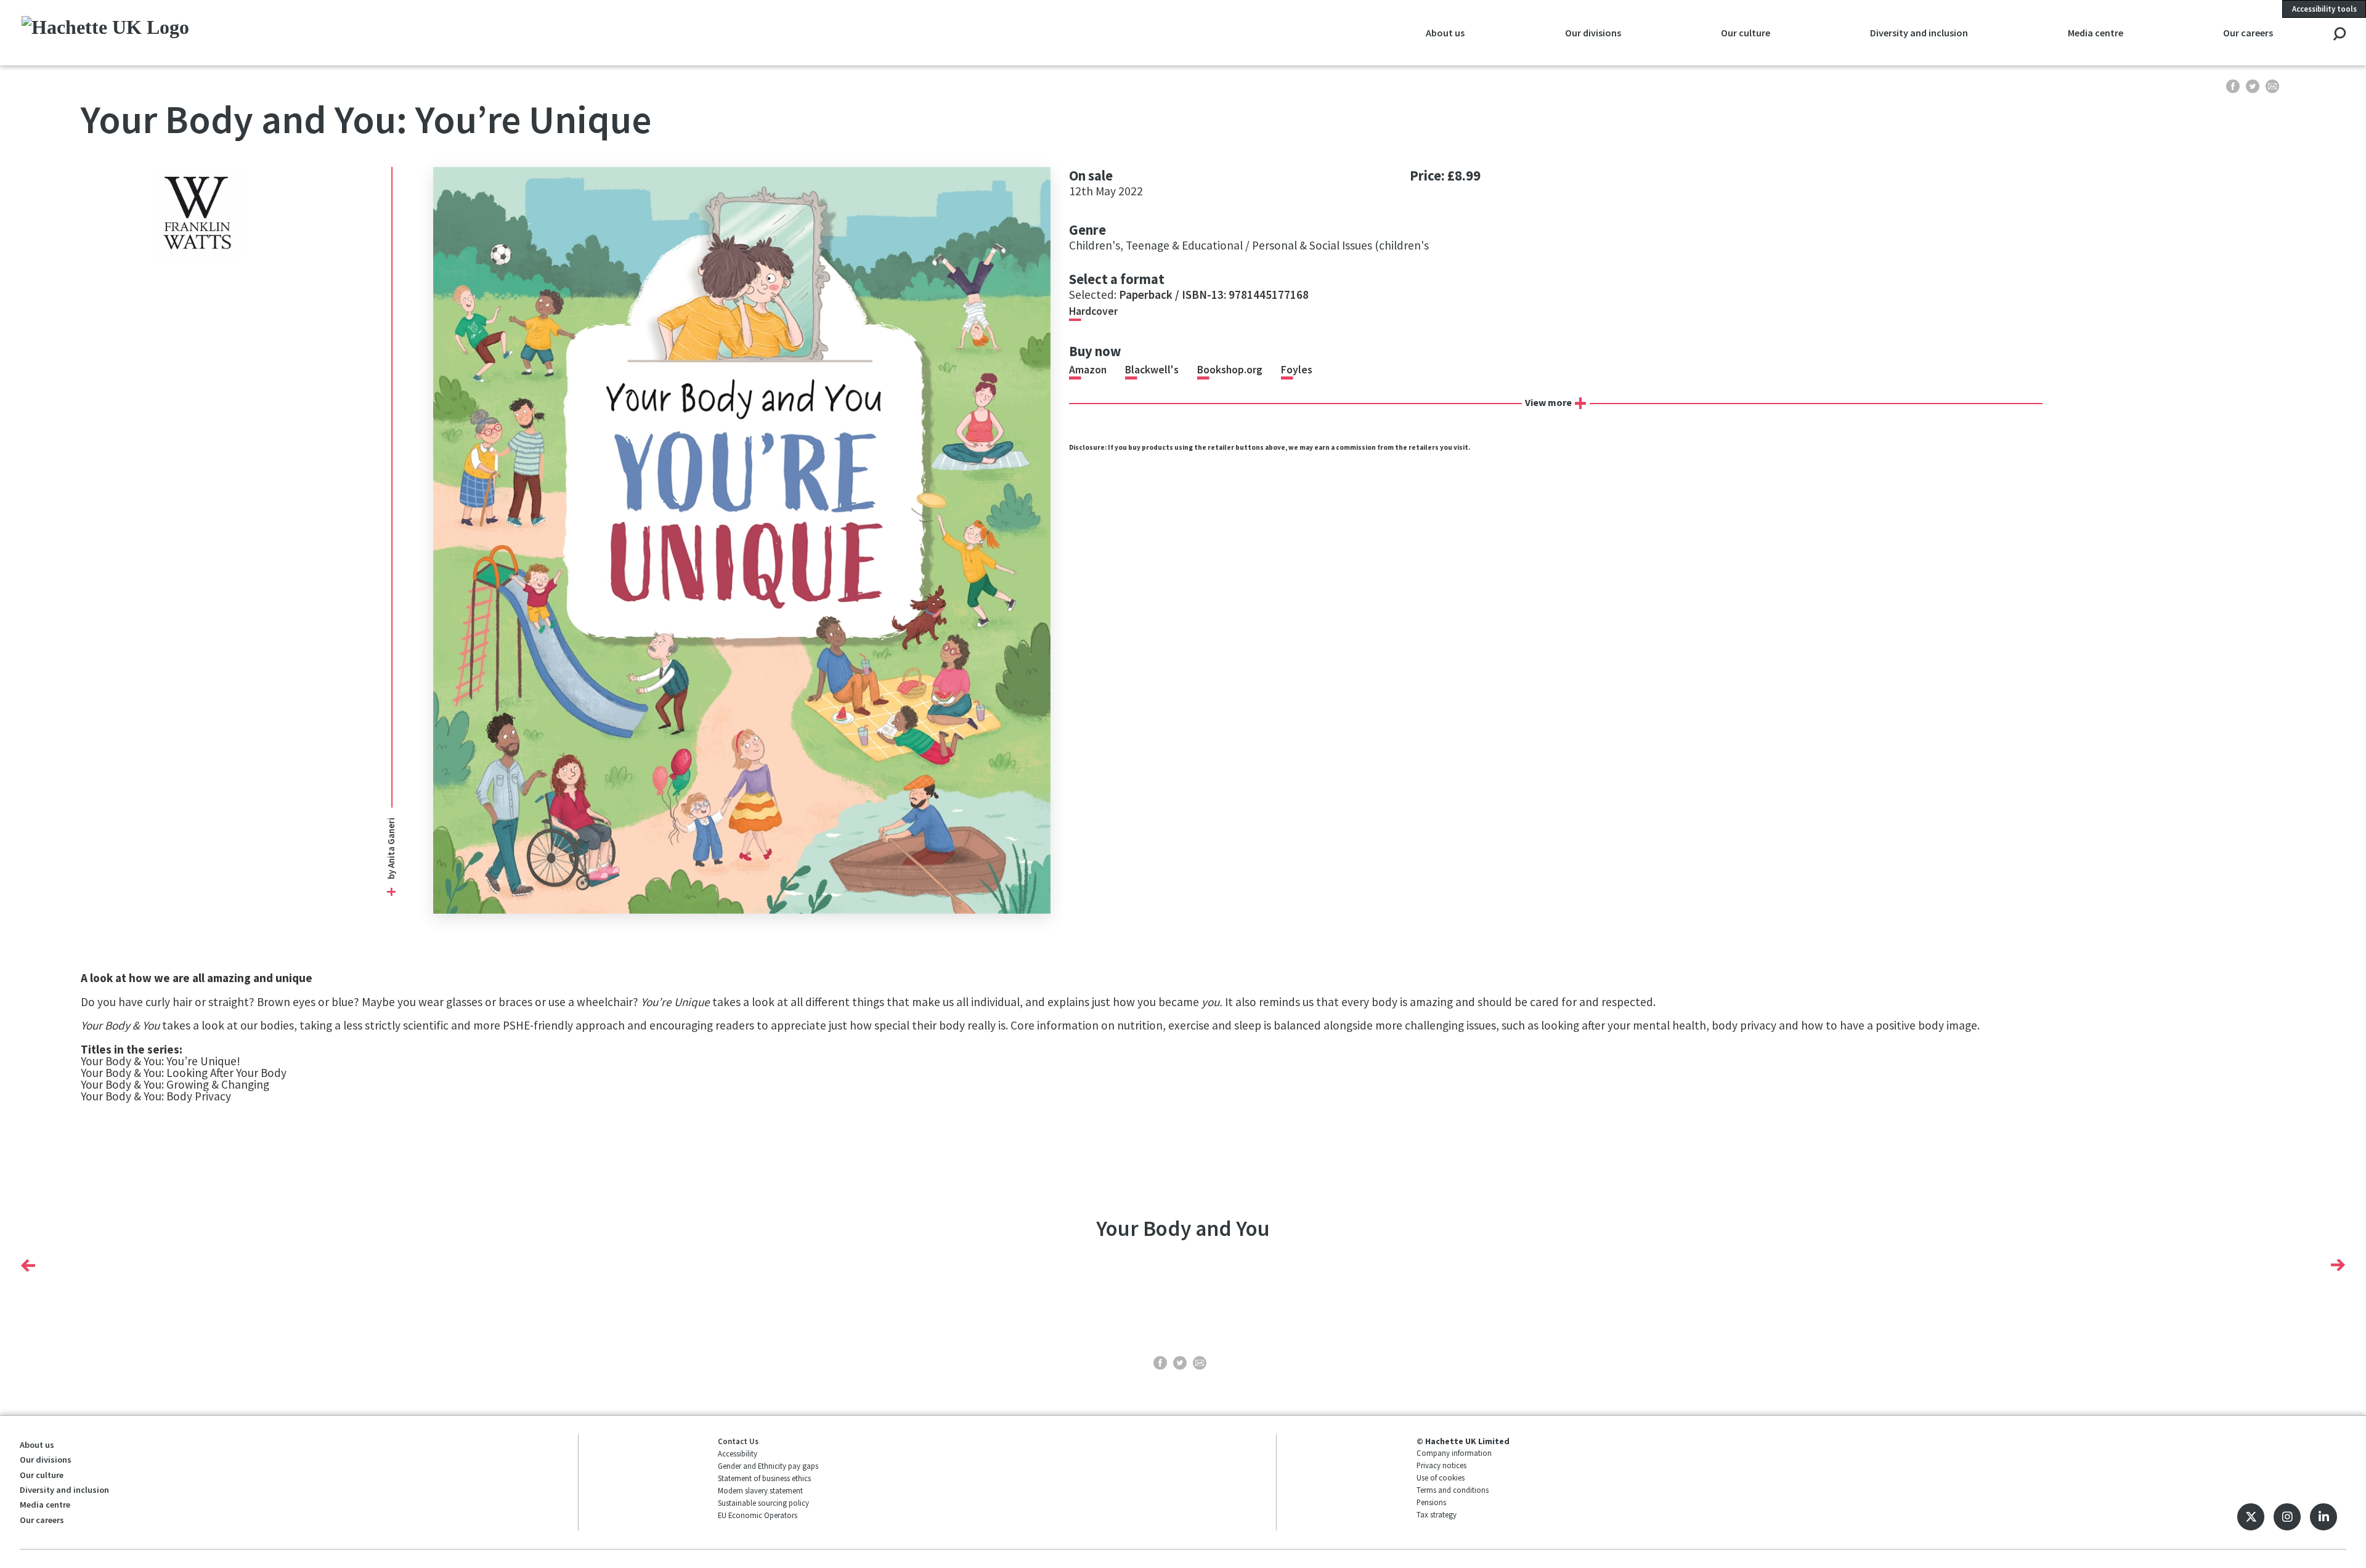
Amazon (1088, 370)
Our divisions (46, 1460)
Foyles (1297, 370)
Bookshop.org (1230, 370)
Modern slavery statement (760, 1490)
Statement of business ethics (764, 1478)
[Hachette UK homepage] (247, 32)
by (390, 874)
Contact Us (738, 1441)
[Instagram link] (2287, 1517)
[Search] (2339, 35)
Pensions (1431, 1502)
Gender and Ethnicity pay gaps (768, 1466)
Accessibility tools (2324, 9)
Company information (1454, 1453)
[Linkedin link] (2323, 1517)
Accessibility (738, 1453)
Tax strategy (1437, 1514)
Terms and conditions (1453, 1490)
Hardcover (1093, 311)
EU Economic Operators (758, 1515)
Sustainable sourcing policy (763, 1503)
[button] (28, 1265)
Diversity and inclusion (64, 1490)
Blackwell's (1152, 370)
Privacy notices (1441, 1465)
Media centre (45, 1505)
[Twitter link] (2251, 1517)
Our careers (42, 1520)
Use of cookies (1441, 1477)
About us (37, 1445)
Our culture (42, 1475)
